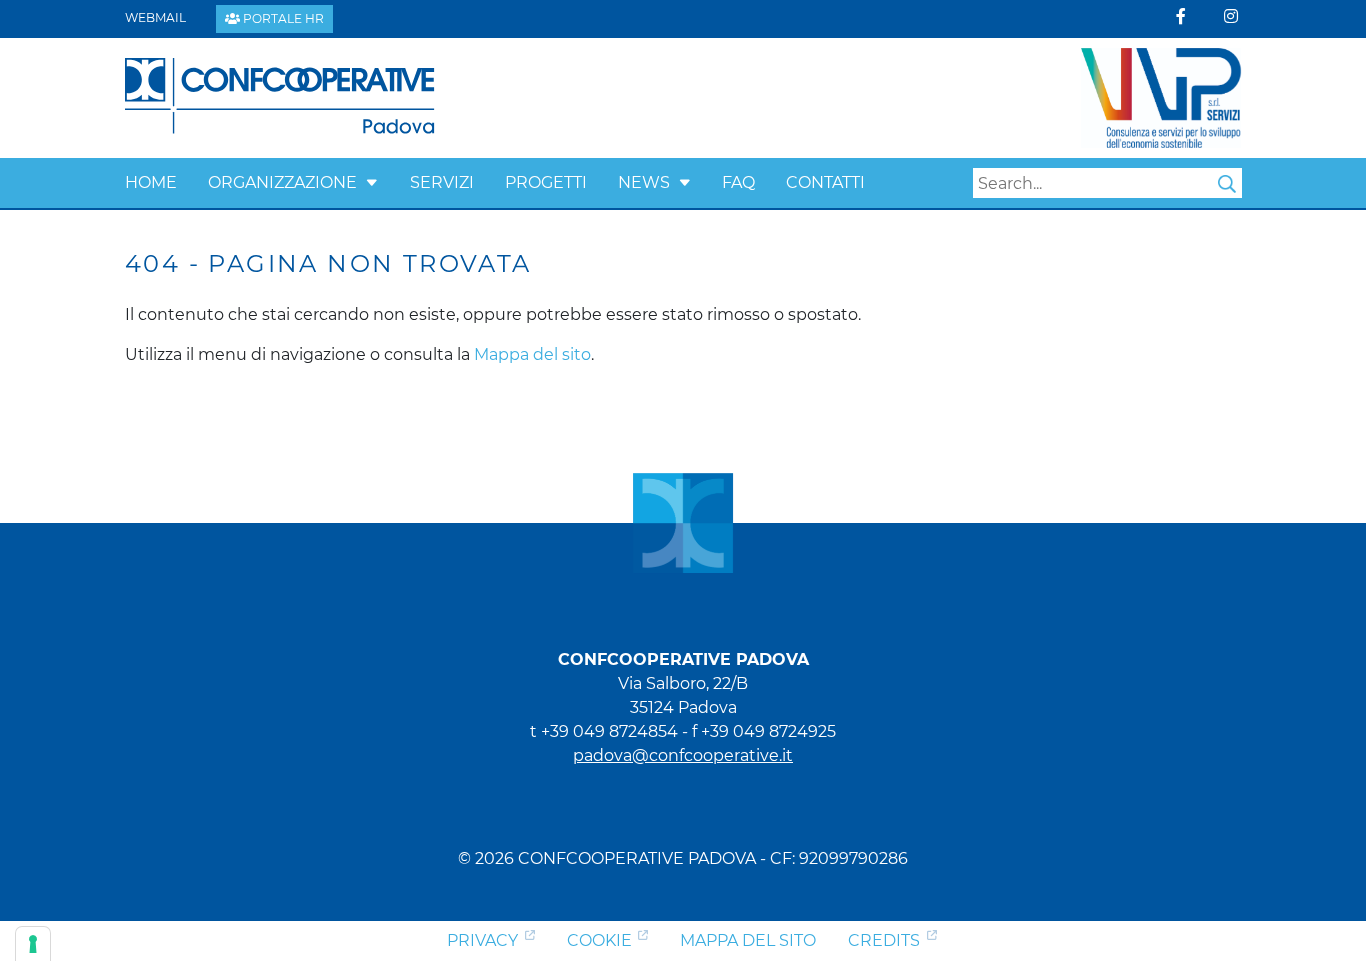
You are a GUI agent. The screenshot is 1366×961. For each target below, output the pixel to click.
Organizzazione (282, 182)
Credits (884, 940)
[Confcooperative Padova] (280, 96)
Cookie (599, 940)
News (644, 182)
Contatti (825, 182)
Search (1227, 184)
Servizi (442, 182)
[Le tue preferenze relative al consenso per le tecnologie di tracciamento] (33, 944)
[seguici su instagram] (1231, 16)
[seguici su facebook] (1181, 16)
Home (151, 182)
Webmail (155, 17)
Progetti (546, 182)
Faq (738, 182)
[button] (372, 182)
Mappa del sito (532, 354)
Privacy (482, 940)
